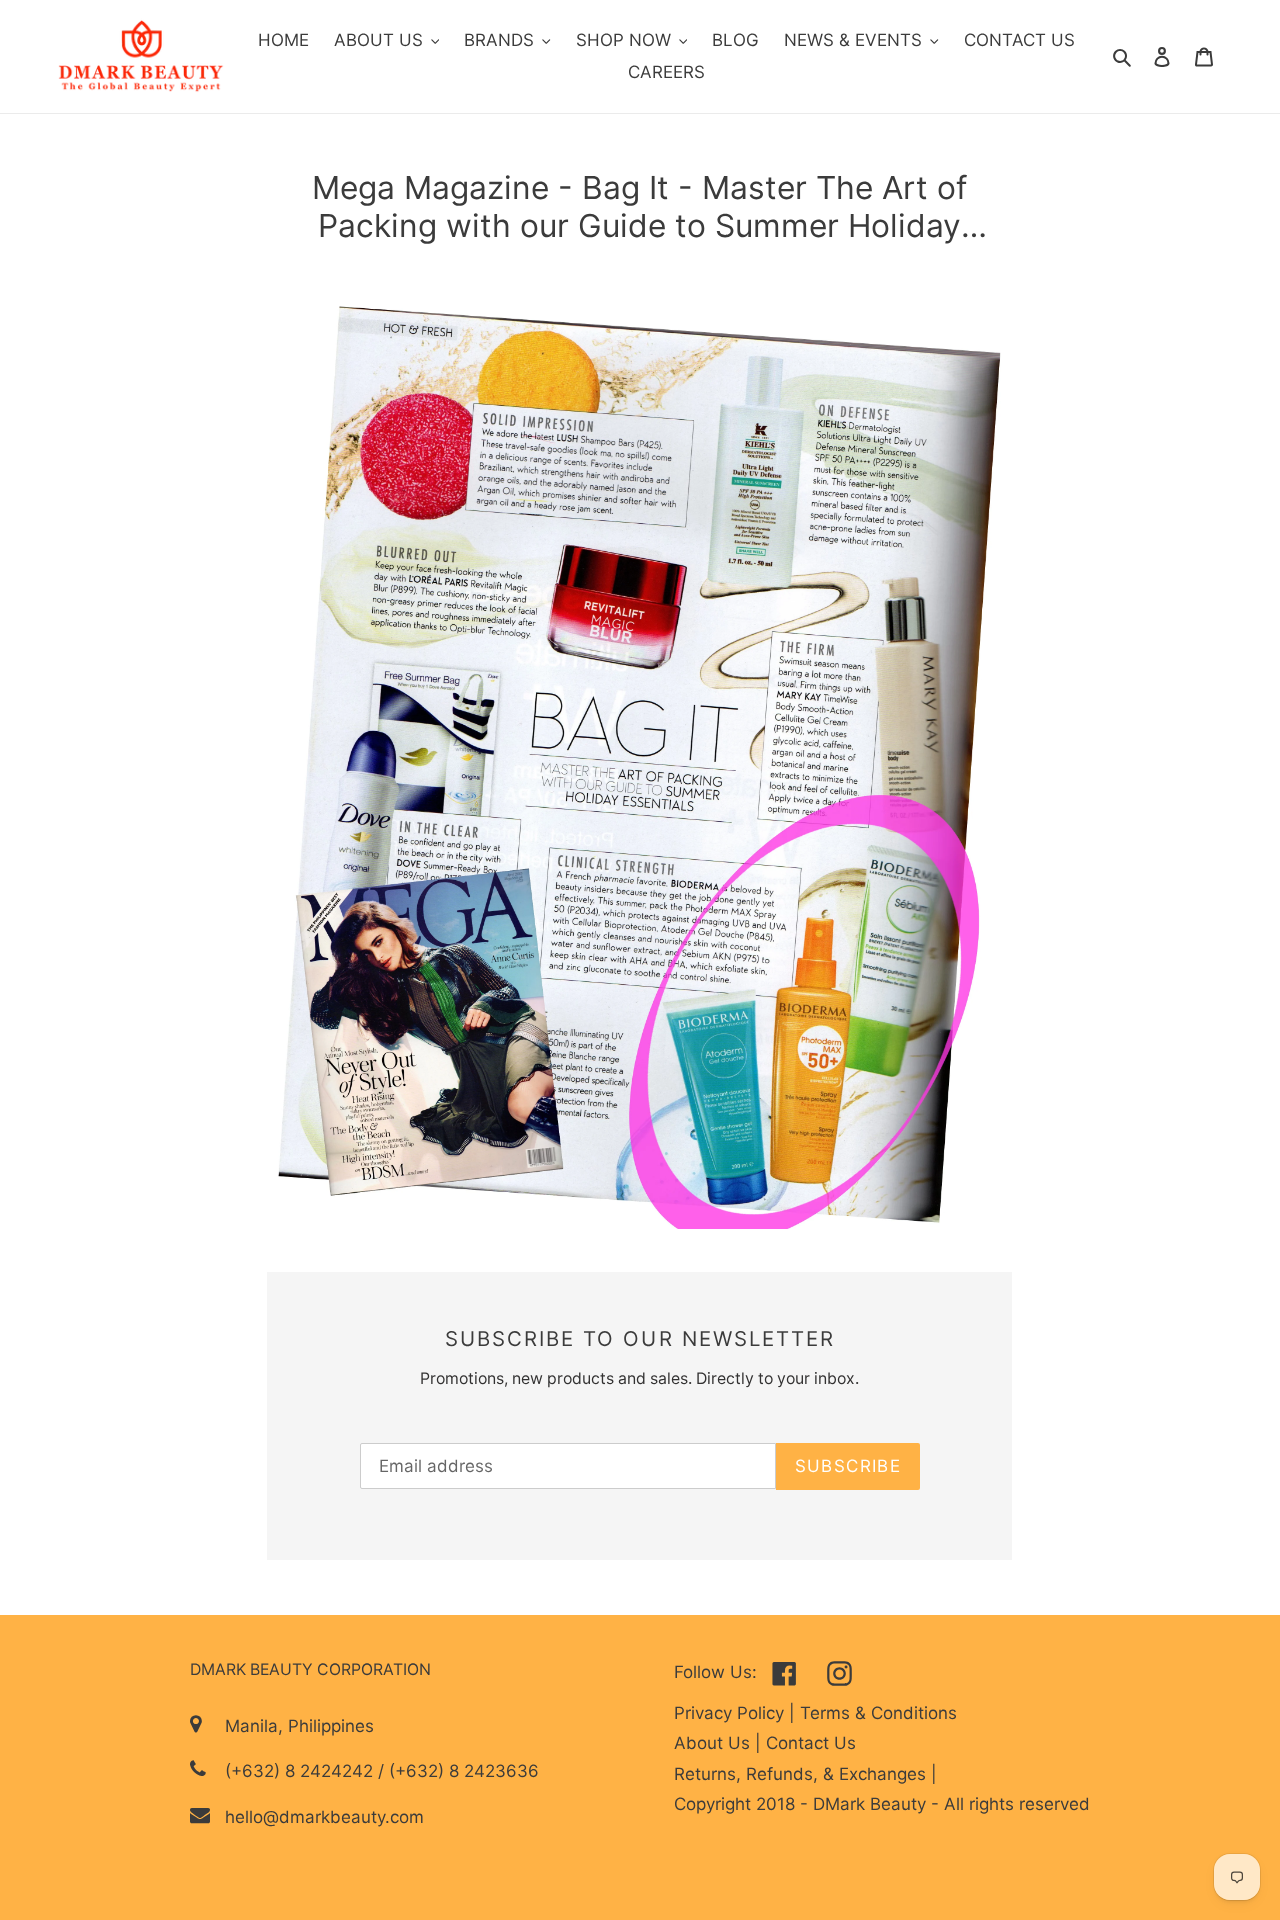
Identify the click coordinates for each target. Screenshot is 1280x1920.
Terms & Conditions (878, 1713)
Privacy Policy (731, 1713)
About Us (714, 1743)
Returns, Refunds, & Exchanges (802, 1774)
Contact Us (811, 1743)
